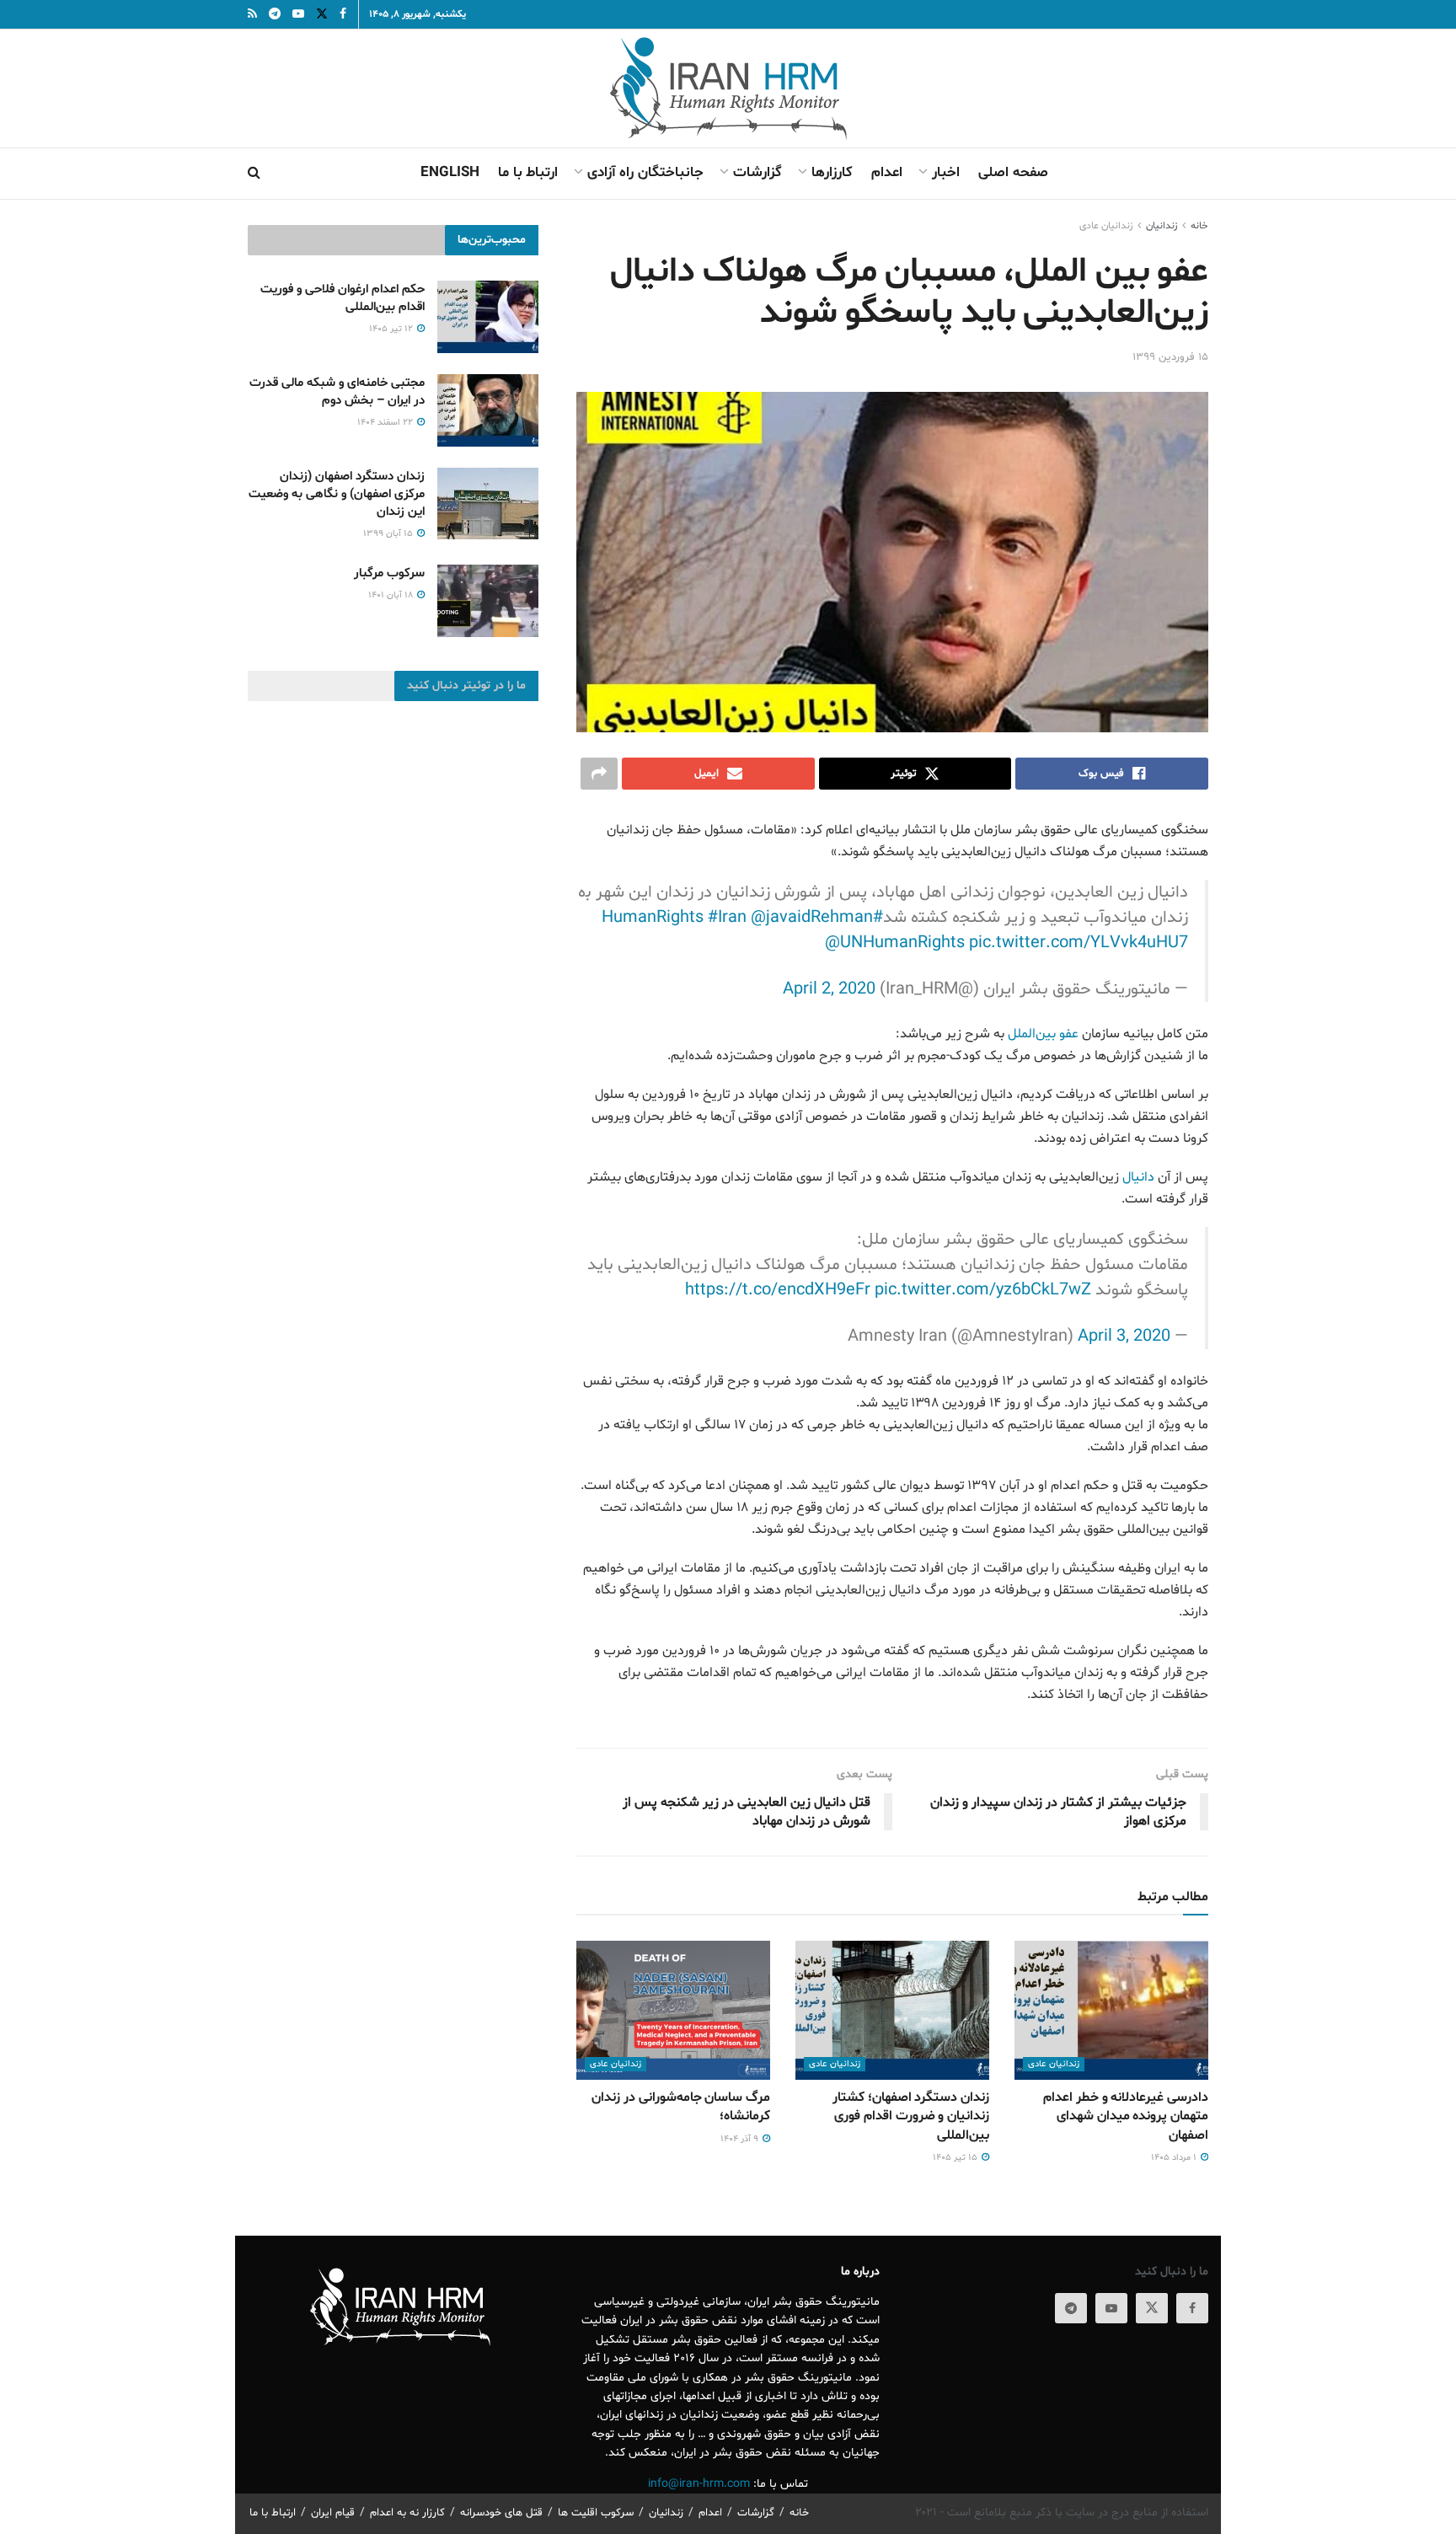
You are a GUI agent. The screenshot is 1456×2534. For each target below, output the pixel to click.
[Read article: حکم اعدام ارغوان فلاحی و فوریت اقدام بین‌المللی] (488, 317)
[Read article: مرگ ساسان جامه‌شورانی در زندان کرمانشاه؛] (673, 2010)
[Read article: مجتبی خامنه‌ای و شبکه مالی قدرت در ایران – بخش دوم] (488, 410)
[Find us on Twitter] (1152, 2308)
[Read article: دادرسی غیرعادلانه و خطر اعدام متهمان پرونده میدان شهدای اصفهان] (1111, 2010)
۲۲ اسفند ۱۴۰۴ (386, 423)
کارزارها (832, 172)
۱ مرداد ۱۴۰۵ (1175, 2158)
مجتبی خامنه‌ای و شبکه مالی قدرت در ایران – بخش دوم (337, 392)
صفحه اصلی (1013, 172)
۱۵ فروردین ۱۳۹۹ (1170, 357)
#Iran (727, 918)
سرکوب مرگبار (389, 573)
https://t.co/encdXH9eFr (778, 1290)
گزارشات (757, 172)
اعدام (887, 172)
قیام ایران (333, 2513)
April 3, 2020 (1124, 1337)
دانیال (1138, 1177)
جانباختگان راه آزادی (645, 172)
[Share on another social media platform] (599, 774)
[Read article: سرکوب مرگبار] (488, 601)
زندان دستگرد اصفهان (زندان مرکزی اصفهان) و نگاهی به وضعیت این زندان (337, 494)
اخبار (946, 172)
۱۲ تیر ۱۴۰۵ (392, 329)
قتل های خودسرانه (501, 2513)
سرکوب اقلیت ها (596, 2513)
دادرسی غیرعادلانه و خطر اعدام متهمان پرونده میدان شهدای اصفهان (1126, 2116)
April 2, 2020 (829, 989)
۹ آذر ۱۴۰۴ (741, 2139)
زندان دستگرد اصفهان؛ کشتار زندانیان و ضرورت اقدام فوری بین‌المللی (911, 2116)
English (450, 172)
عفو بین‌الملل (1043, 1034)
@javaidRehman (812, 918)
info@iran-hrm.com (699, 2484)
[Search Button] (254, 174)
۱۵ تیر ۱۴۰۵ (956, 2158)
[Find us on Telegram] (1071, 2308)
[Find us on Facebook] (1192, 2308)
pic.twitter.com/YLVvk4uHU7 (1079, 943)
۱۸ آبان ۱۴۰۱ (392, 595)
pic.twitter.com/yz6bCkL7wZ (983, 1290)
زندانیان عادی (1106, 226)
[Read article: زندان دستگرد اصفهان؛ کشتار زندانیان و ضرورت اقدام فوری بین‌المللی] (892, 2010)
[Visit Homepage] (728, 88)
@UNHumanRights (895, 943)
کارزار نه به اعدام (407, 2513)
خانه (1199, 226)
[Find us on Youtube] (1111, 2308)
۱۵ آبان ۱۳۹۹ (389, 534)
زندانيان (1162, 226)
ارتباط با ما (528, 172)
